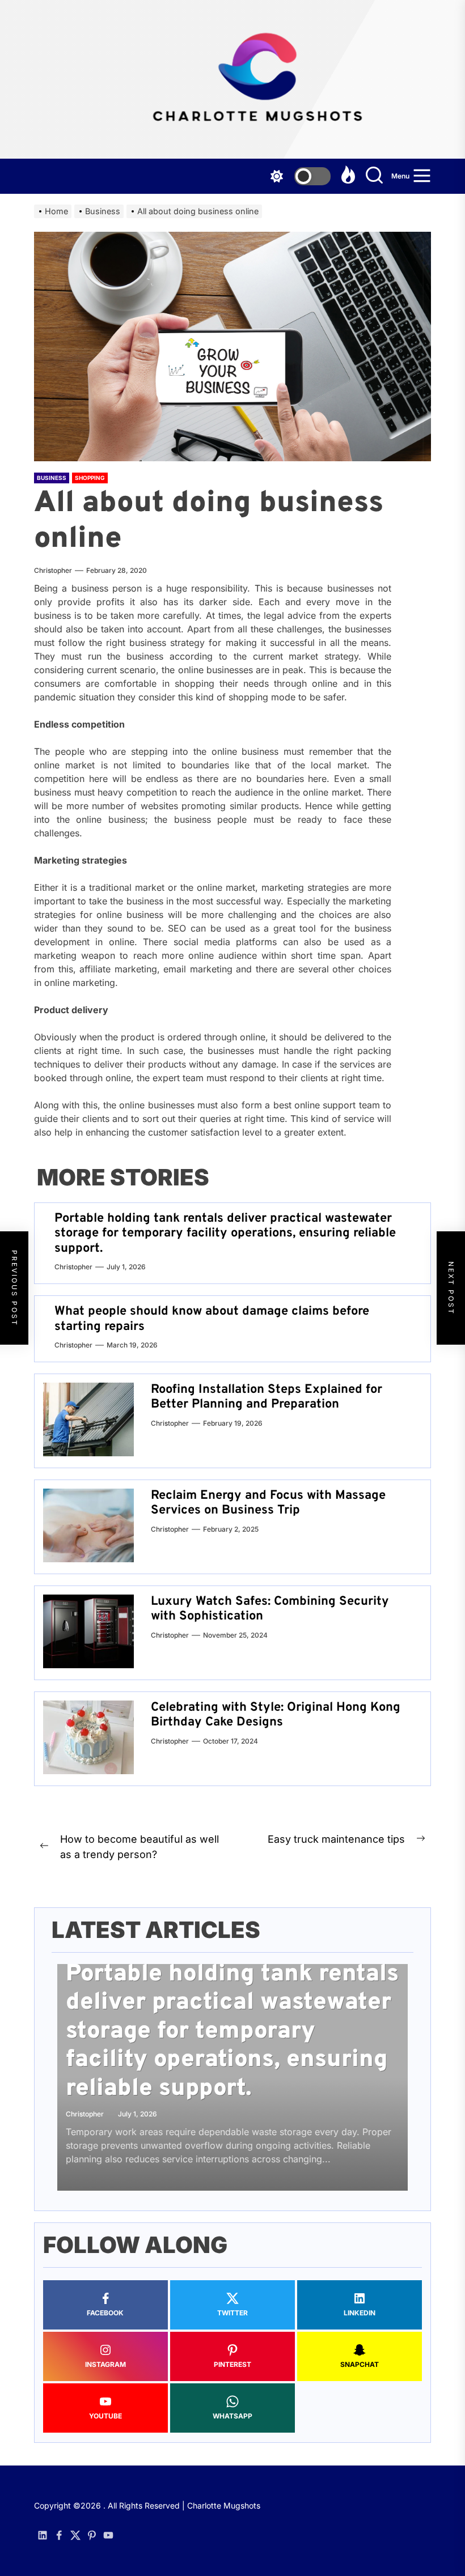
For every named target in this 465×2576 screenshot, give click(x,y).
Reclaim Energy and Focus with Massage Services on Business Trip (268, 1503)
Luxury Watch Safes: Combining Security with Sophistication (270, 1609)
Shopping (90, 478)
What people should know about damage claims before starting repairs (212, 1319)
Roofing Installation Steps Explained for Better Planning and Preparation (267, 1397)
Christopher (53, 570)
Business (52, 478)
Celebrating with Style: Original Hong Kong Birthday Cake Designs (276, 1715)
